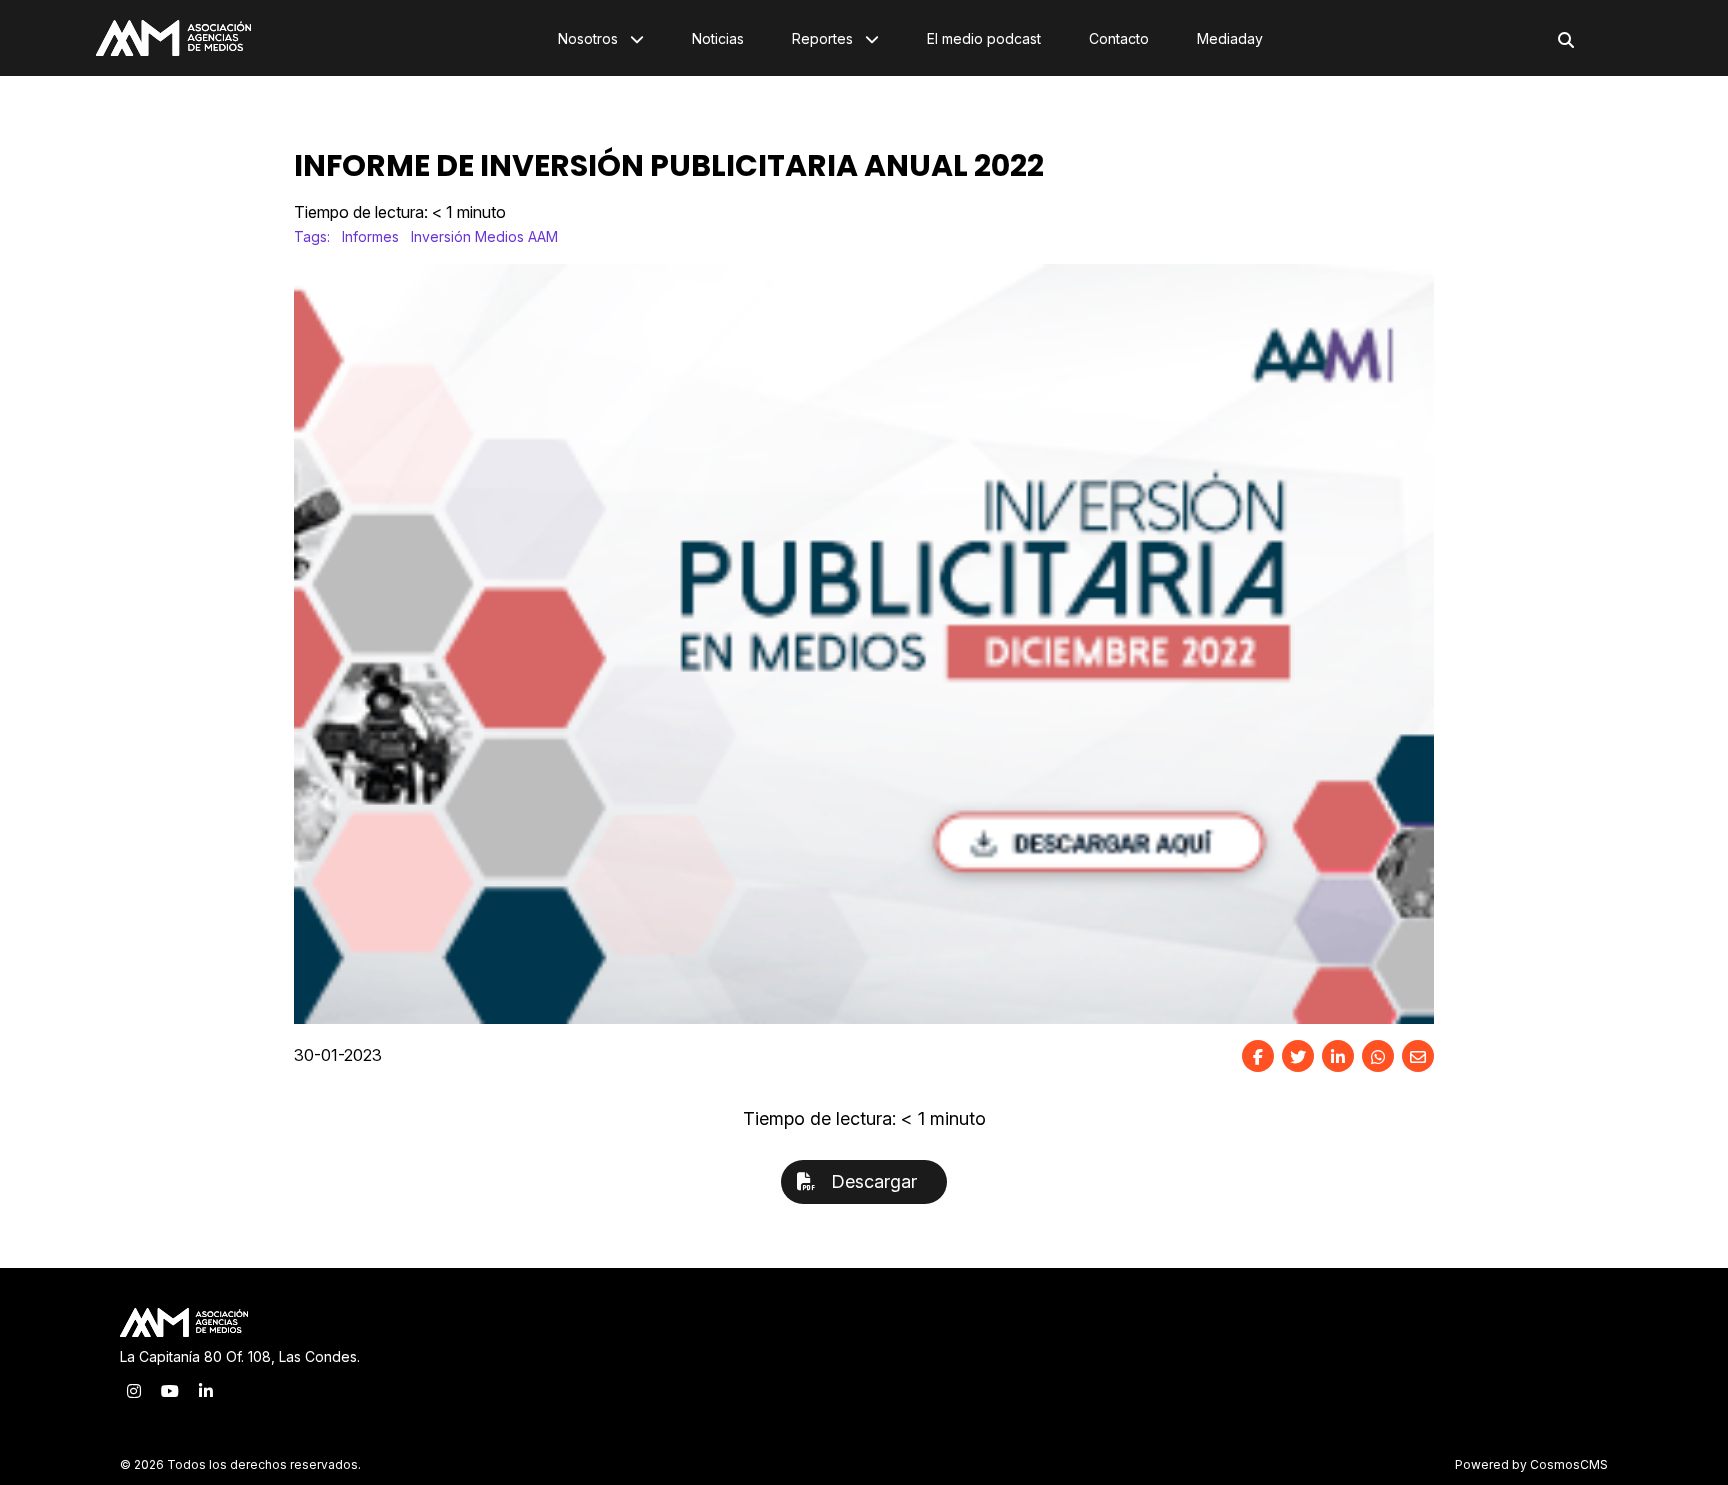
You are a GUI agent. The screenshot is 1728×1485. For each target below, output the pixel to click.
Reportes (824, 38)
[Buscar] (1566, 40)
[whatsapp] (1378, 1056)
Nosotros (590, 38)
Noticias (718, 38)
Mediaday (1230, 38)
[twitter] (1298, 1056)
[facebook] (1258, 1056)
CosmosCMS (1569, 1464)
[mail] (1418, 1056)
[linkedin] (1338, 1056)
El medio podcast (984, 38)
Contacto (1119, 38)
